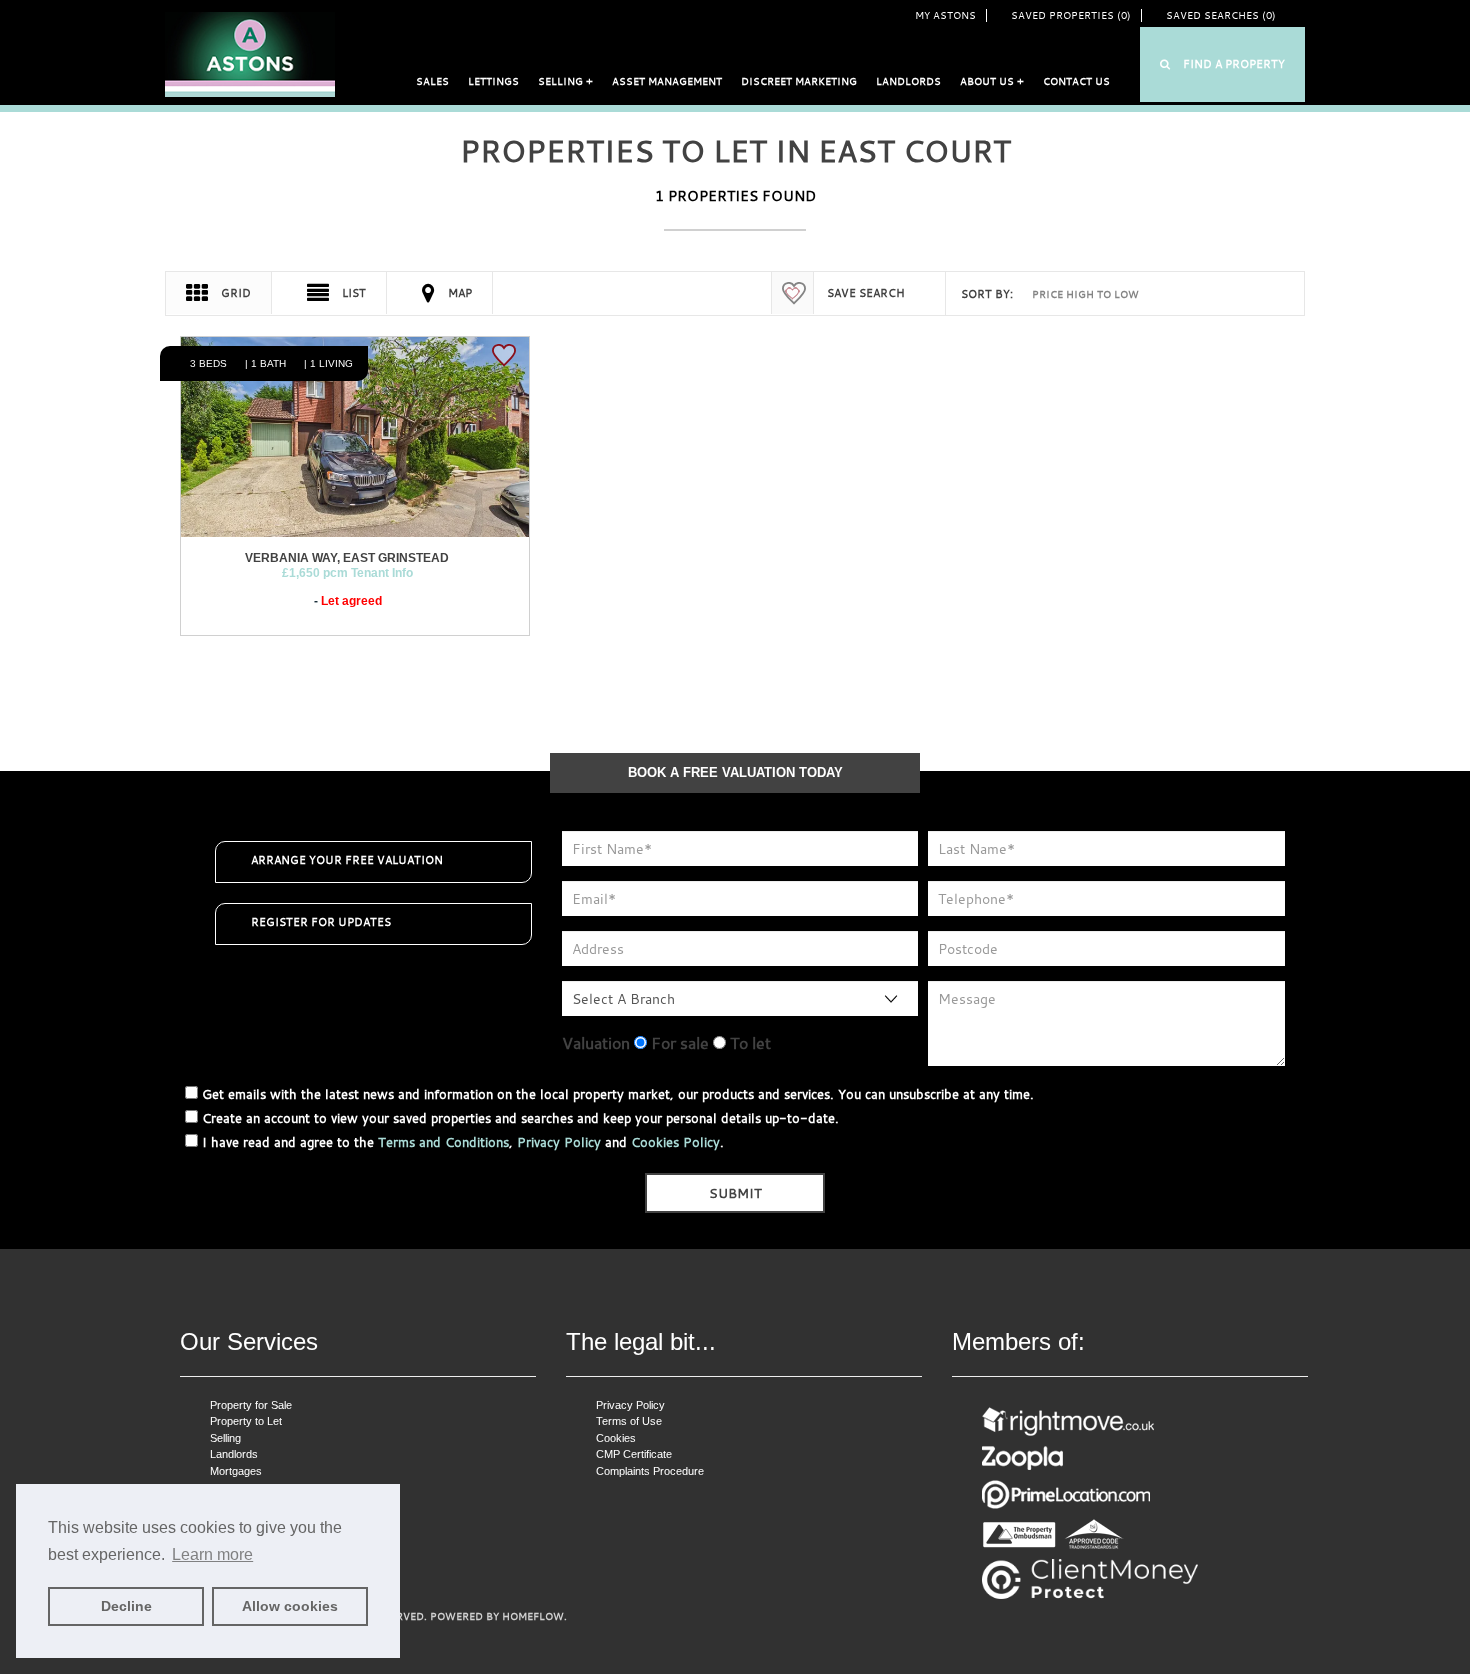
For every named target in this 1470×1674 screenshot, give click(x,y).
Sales (432, 81)
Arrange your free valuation (347, 860)
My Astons (945, 15)
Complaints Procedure (650, 1471)
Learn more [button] (212, 1554)
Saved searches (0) (1221, 15)
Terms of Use (629, 1421)
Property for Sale (251, 1405)
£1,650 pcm (347, 573)
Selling (225, 1438)
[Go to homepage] (250, 53)
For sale (678, 1043)
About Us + (992, 81)
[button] (1222, 64)
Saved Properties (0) (1071, 15)
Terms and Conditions (443, 1142)
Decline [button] (126, 1606)
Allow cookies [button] (290, 1606)
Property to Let (246, 1421)
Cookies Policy (675, 1142)
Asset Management (667, 81)
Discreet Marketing (799, 81)
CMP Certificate (634, 1454)
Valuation (596, 1043)
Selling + (565, 81)
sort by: (987, 294)
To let (748, 1043)
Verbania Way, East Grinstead (347, 558)
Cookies (616, 1438)
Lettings (493, 81)
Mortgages (236, 1471)
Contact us (1076, 81)
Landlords (908, 81)
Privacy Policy (559, 1142)
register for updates (321, 922)
